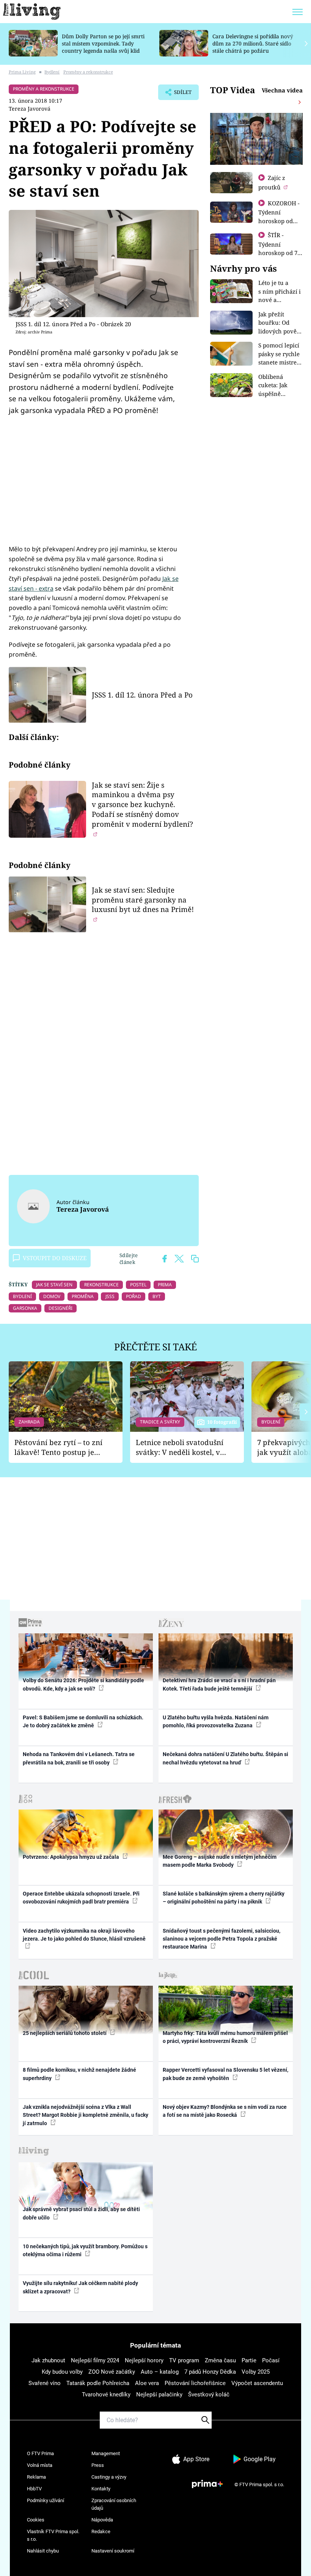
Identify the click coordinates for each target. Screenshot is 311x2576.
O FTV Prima (40, 2453)
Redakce (101, 2531)
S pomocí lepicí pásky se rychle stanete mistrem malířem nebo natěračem (280, 362)
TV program (184, 2360)
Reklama (36, 2477)
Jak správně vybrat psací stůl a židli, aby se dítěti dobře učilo (81, 2213)
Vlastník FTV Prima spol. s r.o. (53, 2535)
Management (106, 2453)
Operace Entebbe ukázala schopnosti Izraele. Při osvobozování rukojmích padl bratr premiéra (81, 1898)
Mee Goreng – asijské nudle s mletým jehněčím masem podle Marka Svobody (220, 1861)
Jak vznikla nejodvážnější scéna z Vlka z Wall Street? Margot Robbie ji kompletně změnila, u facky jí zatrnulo (86, 2115)
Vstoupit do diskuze (55, 1258)
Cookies (36, 2520)
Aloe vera (147, 2383)
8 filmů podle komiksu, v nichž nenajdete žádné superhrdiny (79, 2074)
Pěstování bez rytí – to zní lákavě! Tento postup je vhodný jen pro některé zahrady (58, 1448)
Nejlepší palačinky (159, 2395)
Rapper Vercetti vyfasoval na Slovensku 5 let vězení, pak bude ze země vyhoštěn (225, 2074)
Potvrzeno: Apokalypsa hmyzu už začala (71, 1857)
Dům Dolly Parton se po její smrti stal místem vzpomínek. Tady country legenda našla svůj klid (103, 43)
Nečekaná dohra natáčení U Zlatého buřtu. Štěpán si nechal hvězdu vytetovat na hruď (225, 1758)
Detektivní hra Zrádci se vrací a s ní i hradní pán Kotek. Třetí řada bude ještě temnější (219, 1684)
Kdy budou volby (62, 2372)
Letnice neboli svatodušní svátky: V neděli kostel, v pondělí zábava (180, 1448)
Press (98, 2465)
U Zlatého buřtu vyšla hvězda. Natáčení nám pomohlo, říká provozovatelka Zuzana (216, 1721)
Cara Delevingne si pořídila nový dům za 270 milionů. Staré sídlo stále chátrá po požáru (253, 43)
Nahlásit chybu (43, 2551)
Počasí (271, 2360)
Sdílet (179, 94)
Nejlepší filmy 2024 (95, 2360)
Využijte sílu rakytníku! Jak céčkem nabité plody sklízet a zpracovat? (80, 2287)
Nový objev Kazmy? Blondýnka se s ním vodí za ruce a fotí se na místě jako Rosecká (225, 2111)
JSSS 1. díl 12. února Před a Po (142, 695)
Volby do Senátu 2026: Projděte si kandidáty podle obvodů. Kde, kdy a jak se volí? (83, 1684)
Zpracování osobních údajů (114, 2504)
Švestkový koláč (209, 2395)
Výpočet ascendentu (257, 2383)
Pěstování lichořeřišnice (195, 2383)
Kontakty (101, 2489)
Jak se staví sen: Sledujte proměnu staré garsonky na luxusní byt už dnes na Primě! (143, 900)
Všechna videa (282, 90)
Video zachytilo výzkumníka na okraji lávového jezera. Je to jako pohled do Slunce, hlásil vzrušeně (84, 1935)
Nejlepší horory (144, 2360)
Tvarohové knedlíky (106, 2395)
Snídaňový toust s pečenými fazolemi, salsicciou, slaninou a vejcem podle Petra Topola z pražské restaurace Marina (221, 1939)
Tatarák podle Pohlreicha (98, 2383)
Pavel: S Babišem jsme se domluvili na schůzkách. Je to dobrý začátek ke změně (83, 1721)
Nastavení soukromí (113, 2551)
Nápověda (102, 2520)
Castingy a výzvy (109, 2477)
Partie (249, 2360)
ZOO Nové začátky (112, 2372)
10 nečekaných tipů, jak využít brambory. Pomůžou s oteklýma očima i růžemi (85, 2250)
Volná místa (40, 2465)
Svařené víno (45, 2383)
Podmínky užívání (46, 2500)
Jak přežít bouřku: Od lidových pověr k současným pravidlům (279, 331)
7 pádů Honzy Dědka (210, 2372)
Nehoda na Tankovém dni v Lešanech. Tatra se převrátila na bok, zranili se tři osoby (79, 1758)
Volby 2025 (256, 2372)
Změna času (220, 2360)
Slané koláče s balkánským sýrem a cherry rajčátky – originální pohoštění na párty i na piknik (224, 1898)
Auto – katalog (160, 2372)
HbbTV (34, 2489)
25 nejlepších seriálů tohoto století (65, 2033)
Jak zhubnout (48, 2360)
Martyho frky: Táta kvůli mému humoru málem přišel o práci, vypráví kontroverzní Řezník (225, 2037)
